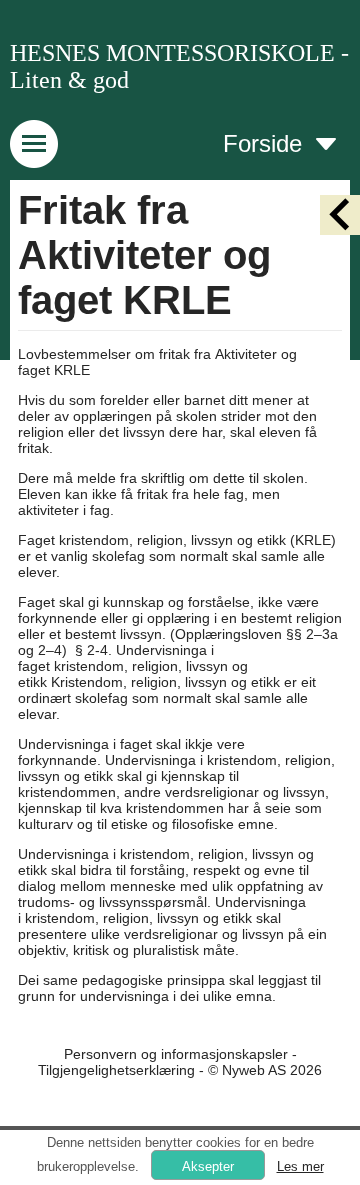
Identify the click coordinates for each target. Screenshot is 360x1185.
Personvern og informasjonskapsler (176, 1054)
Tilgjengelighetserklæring (116, 1070)
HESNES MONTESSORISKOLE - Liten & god (179, 66)
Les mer (300, 1166)
